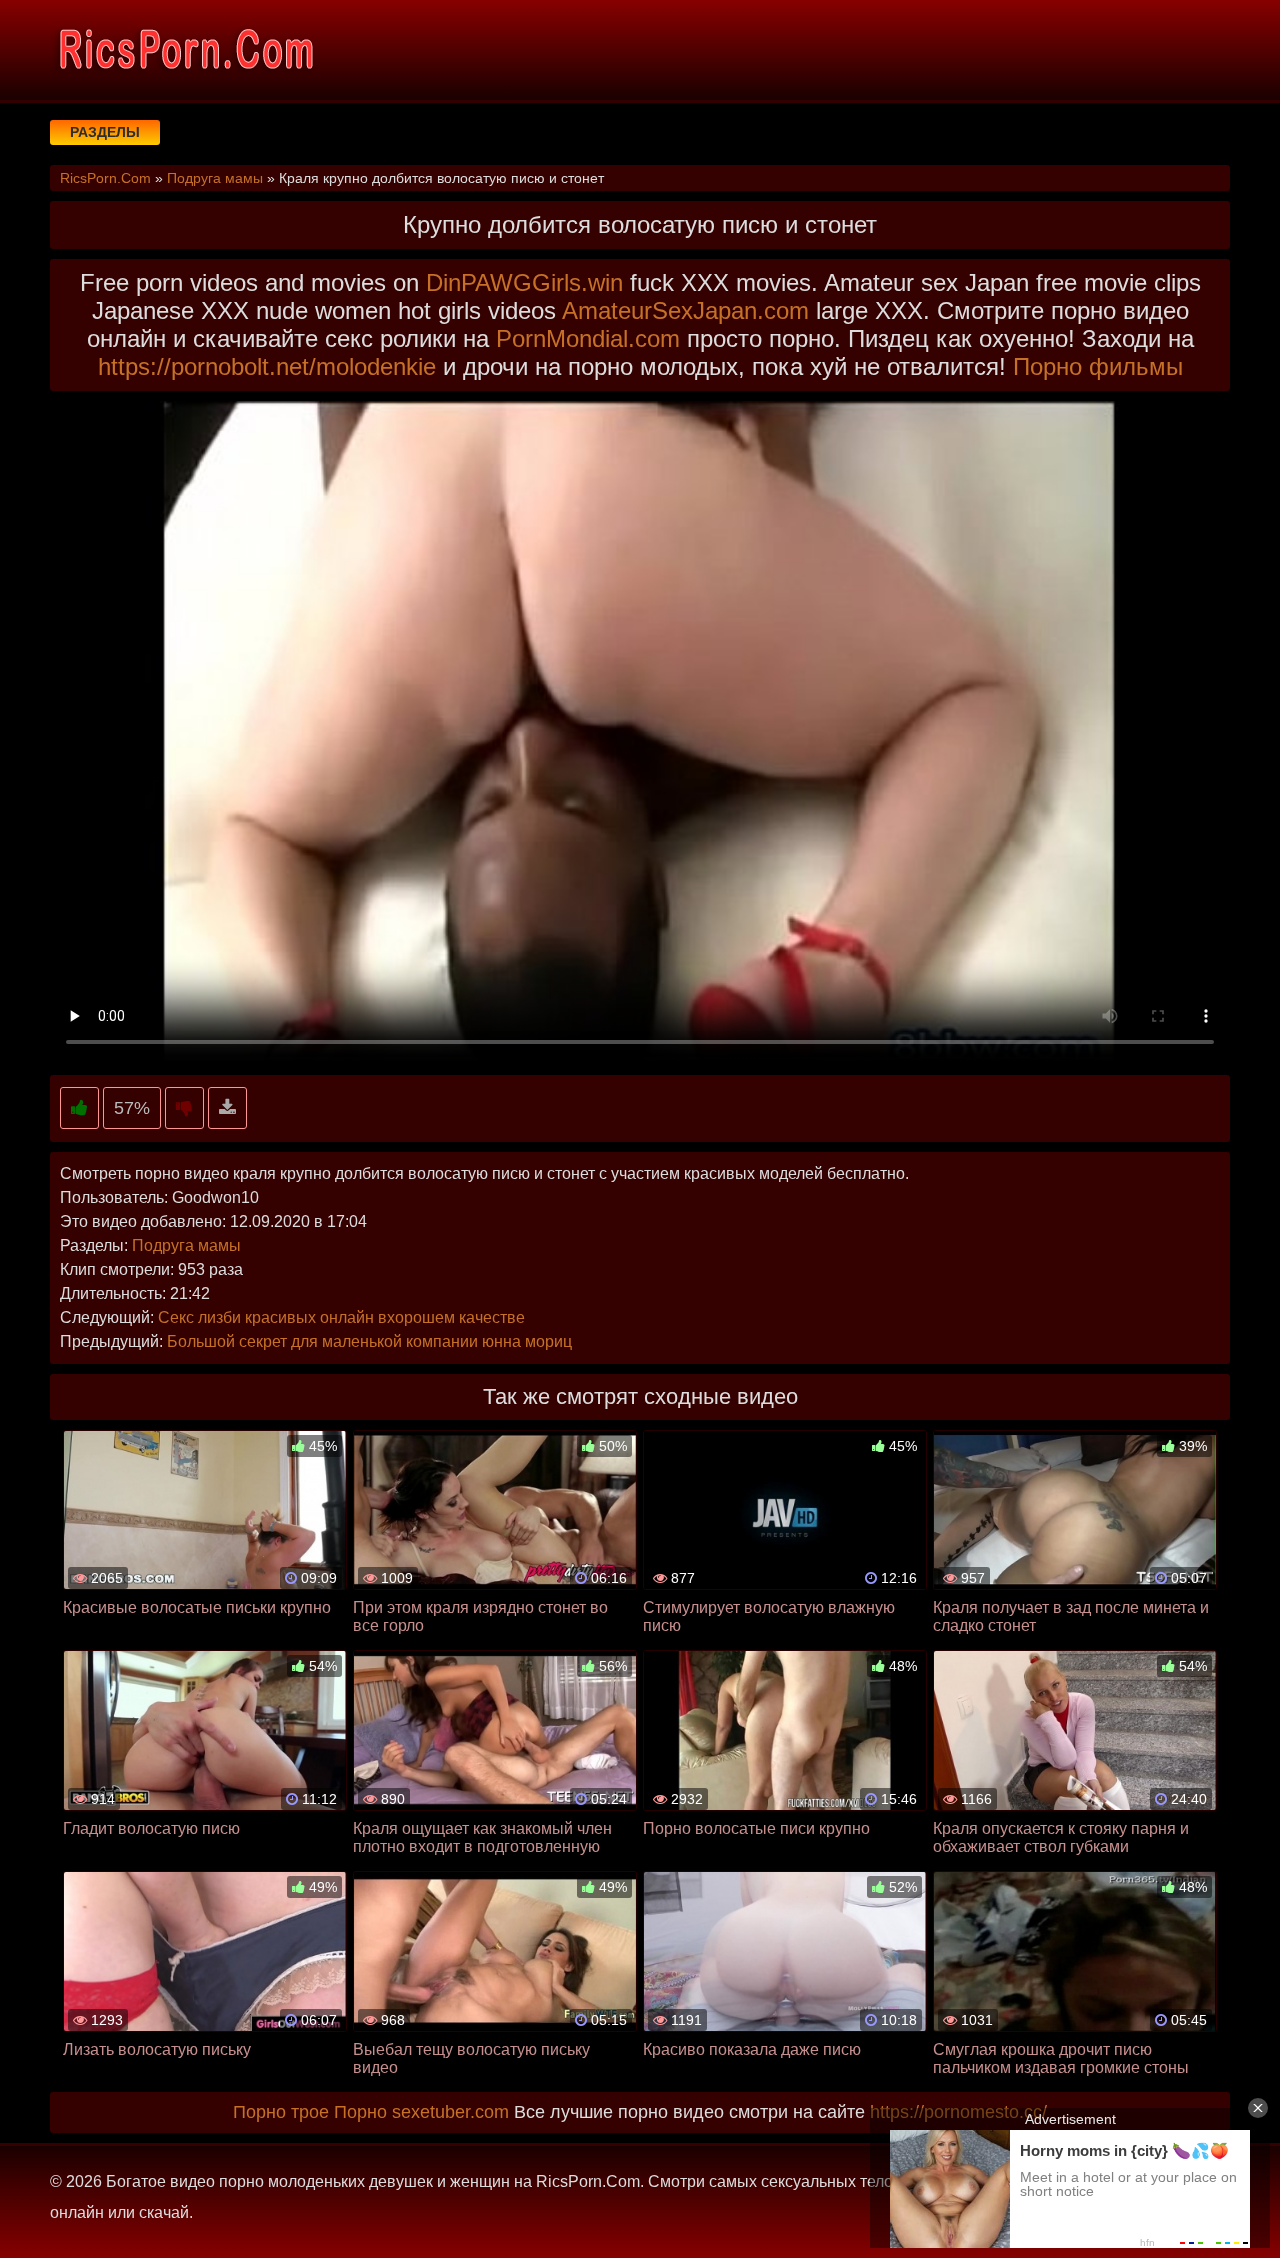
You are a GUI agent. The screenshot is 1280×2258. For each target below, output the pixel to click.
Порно (360, 2112)
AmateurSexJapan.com (685, 310)
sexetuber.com (450, 2112)
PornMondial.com (588, 338)
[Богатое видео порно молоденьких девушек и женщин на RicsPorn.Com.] (185, 50)
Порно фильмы (1098, 366)
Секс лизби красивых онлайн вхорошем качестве (341, 1317)
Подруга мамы (186, 1245)
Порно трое (281, 2112)
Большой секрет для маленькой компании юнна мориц (369, 1341)
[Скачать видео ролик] (227, 1108)
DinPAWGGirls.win (524, 282)
